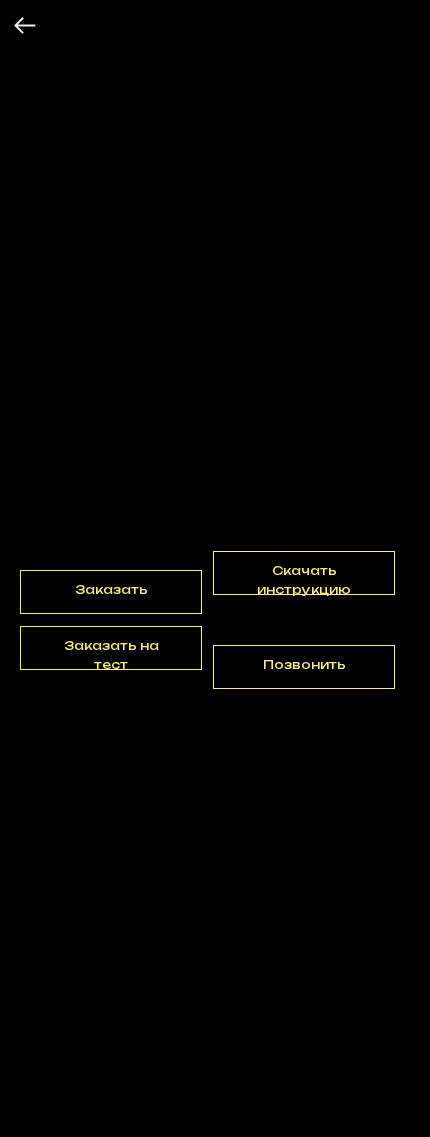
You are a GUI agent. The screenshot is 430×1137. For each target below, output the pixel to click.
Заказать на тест (111, 654)
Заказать (111, 589)
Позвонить (304, 664)
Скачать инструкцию (304, 579)
